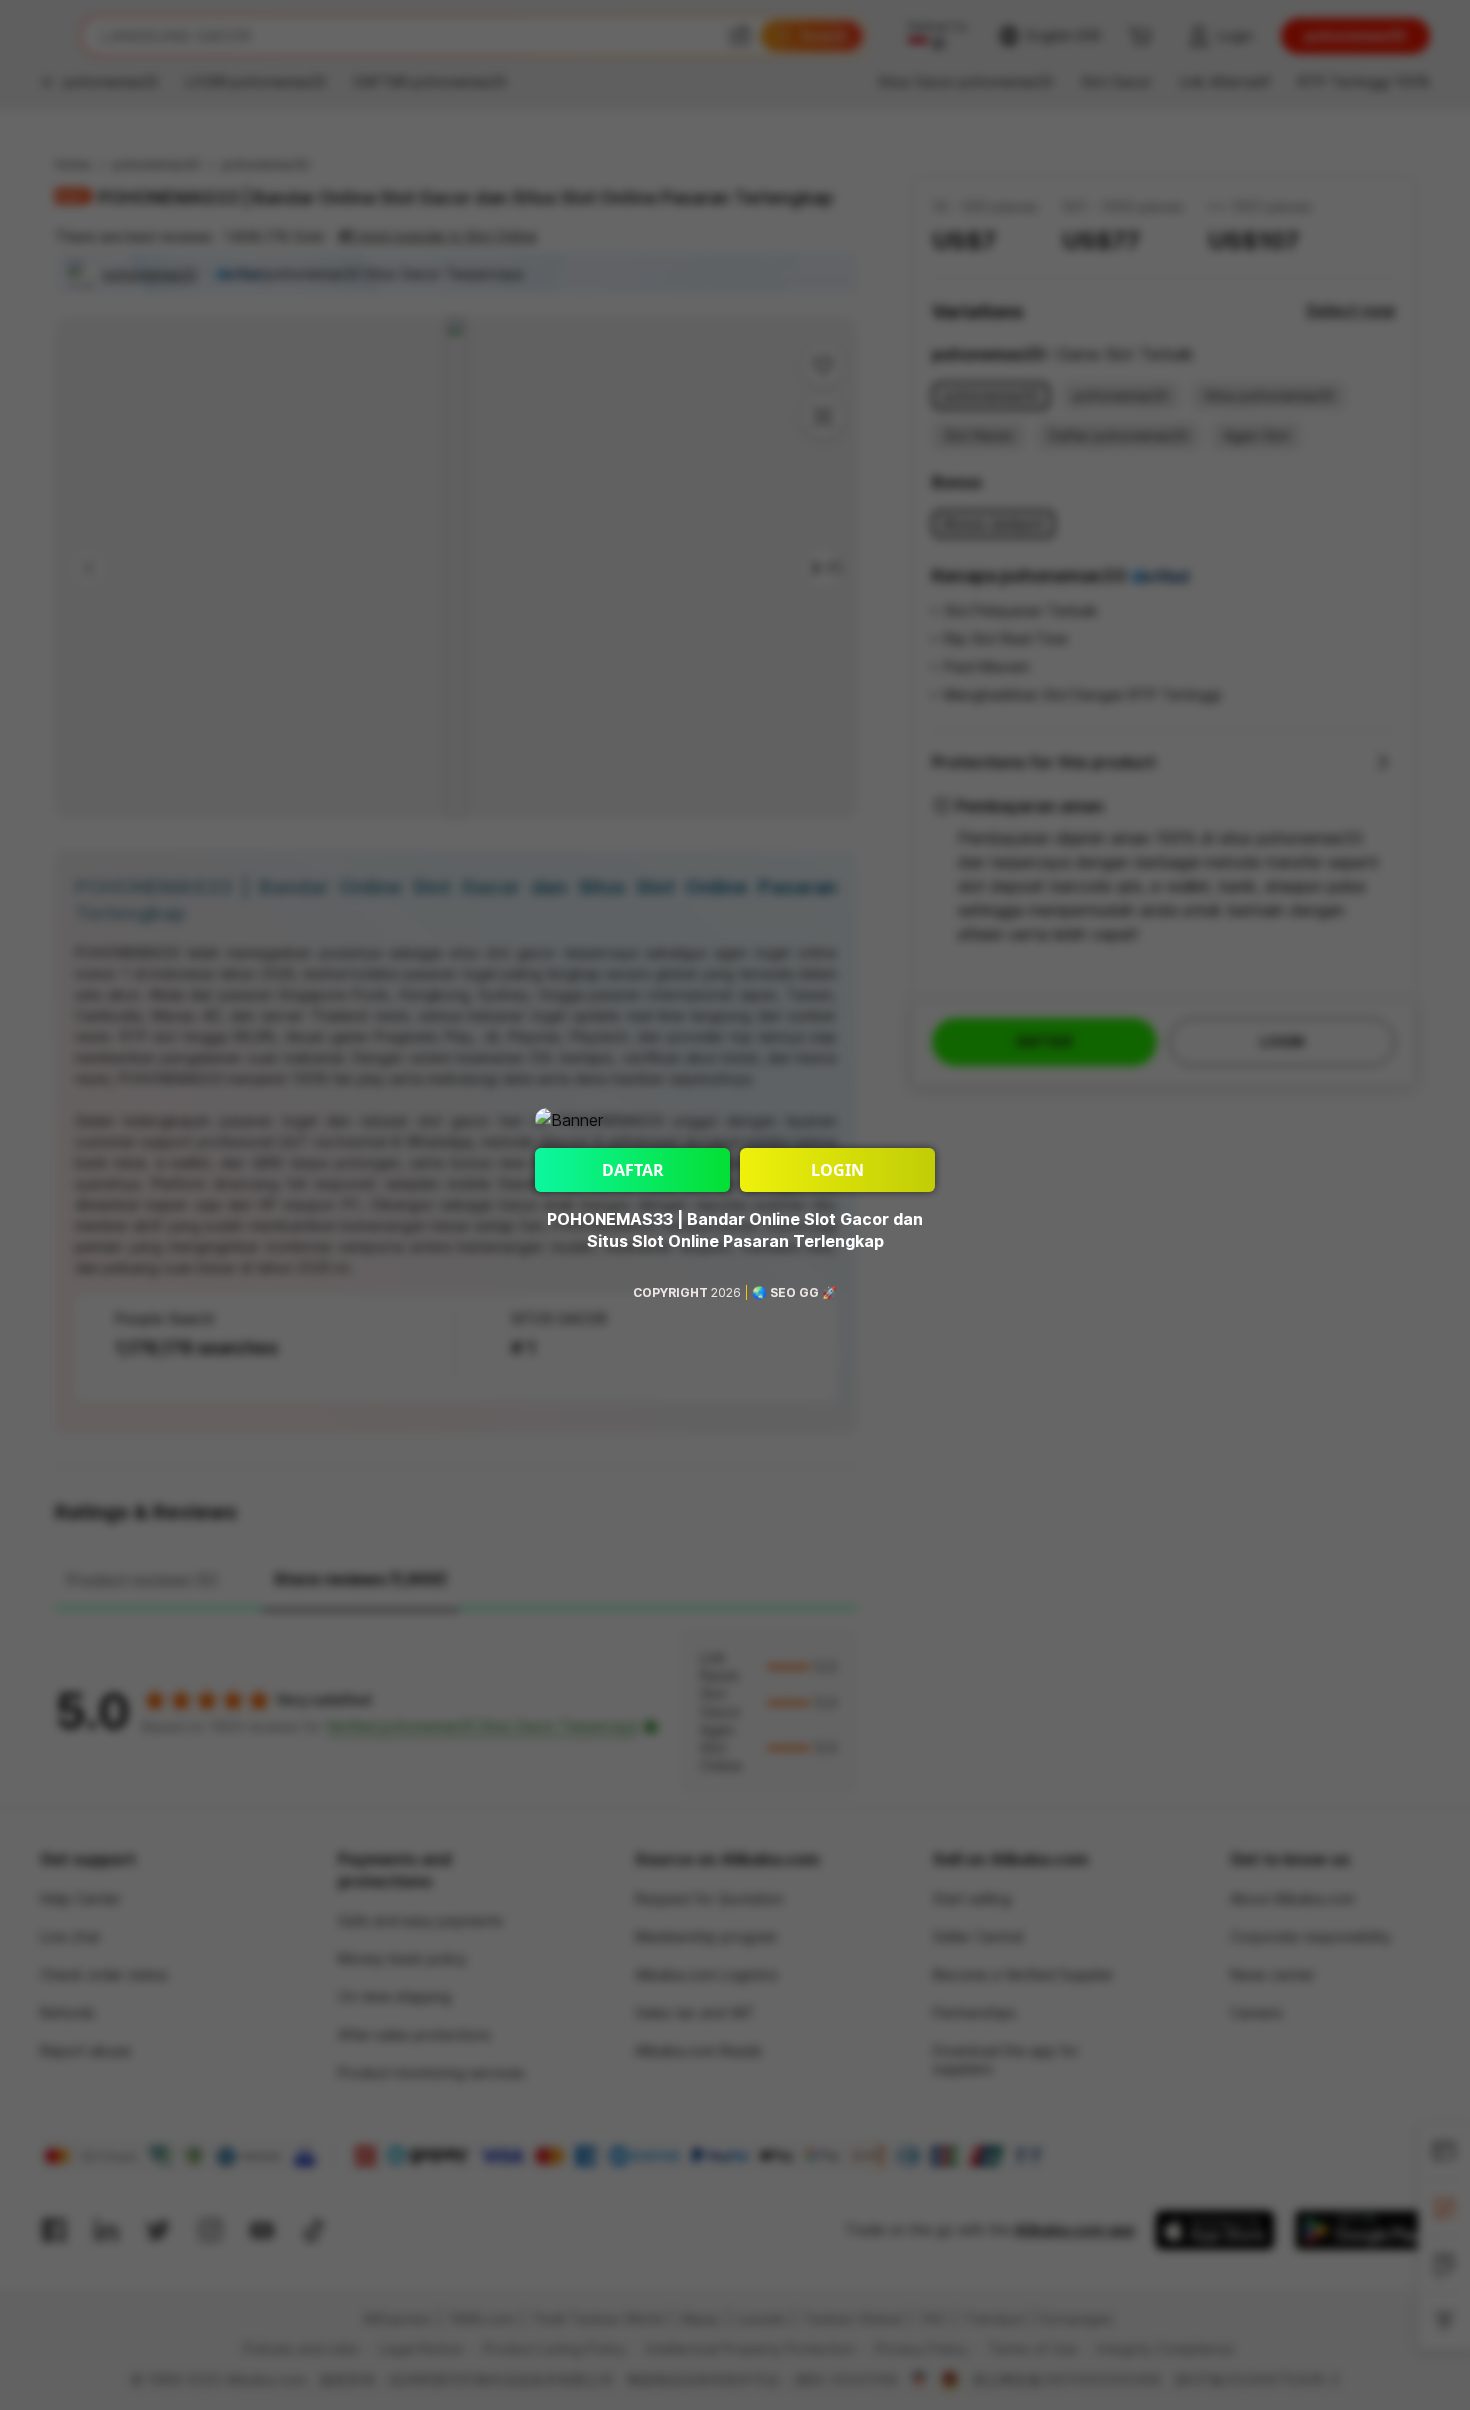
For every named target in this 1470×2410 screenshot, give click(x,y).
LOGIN (837, 1170)
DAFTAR (633, 1170)
